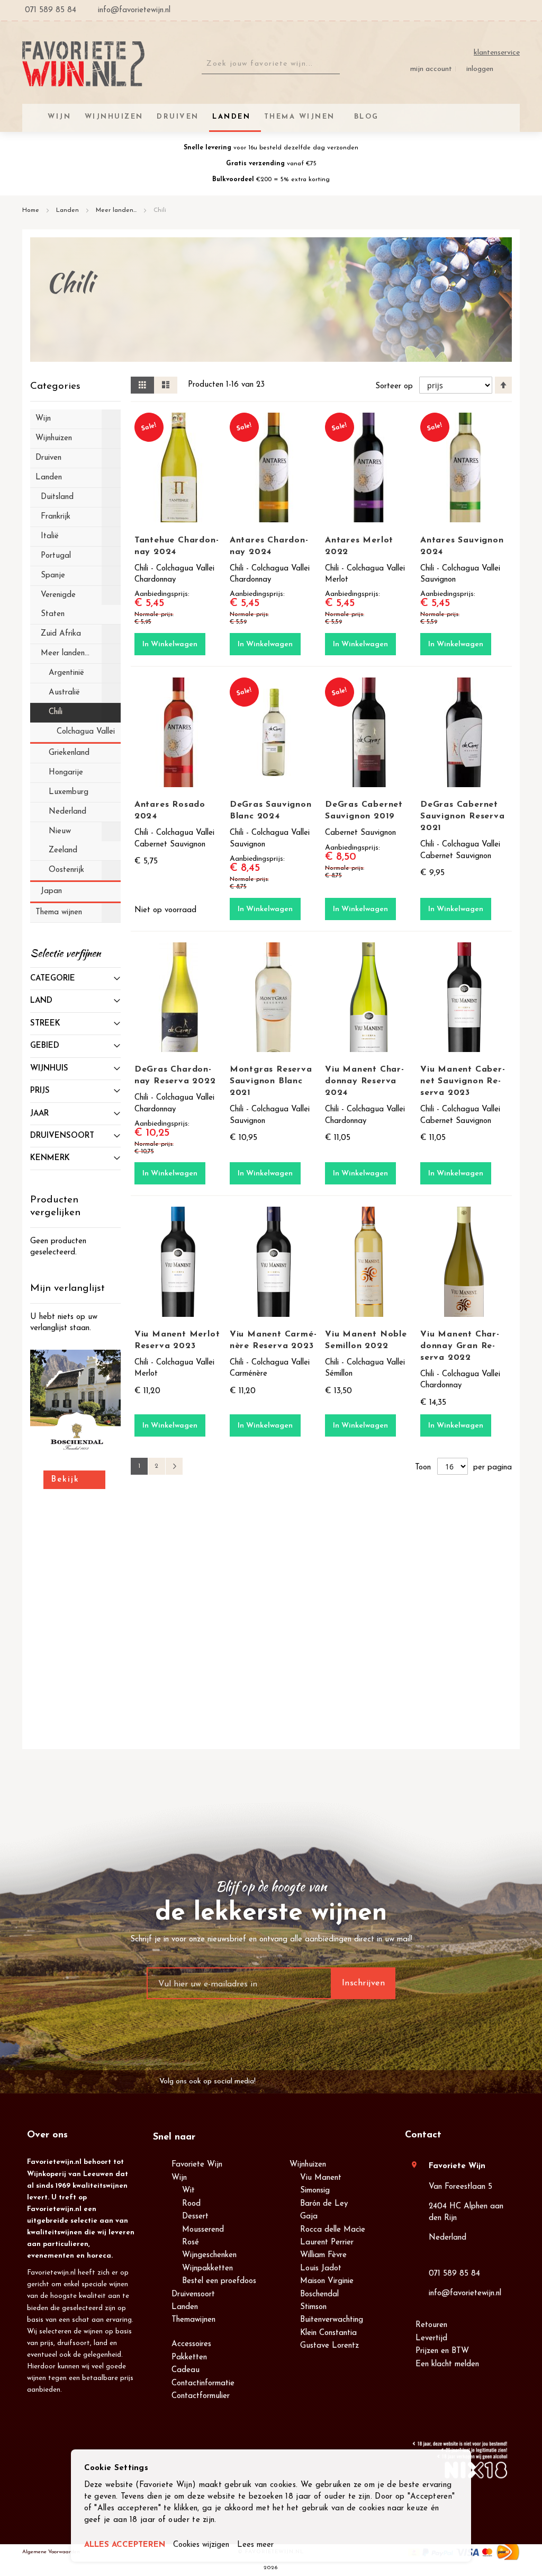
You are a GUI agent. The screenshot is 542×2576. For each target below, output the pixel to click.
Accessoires (191, 2344)
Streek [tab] (45, 1024)
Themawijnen (193, 2320)
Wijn (179, 2178)
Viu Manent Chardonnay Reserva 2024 (364, 1081)
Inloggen (480, 69)
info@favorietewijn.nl (465, 2293)
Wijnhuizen (308, 2165)
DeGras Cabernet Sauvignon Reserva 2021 (463, 816)
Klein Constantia (328, 2333)
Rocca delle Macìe (333, 2230)
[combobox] (271, 64)
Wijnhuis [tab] (49, 1069)
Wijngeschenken (209, 2255)
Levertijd (431, 2338)
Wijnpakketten (207, 2269)
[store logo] (83, 64)
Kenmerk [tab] (50, 1158)
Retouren (431, 2325)
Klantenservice (497, 53)
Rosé (191, 2243)
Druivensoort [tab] (62, 1136)
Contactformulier (201, 2396)
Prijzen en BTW (442, 2351)
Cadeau (186, 2370)
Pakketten (189, 2357)
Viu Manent (321, 2178)
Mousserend (203, 2230)
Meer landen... (117, 210)
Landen (69, 210)
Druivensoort (193, 2294)
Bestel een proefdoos (219, 2281)
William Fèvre (323, 2255)
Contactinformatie (203, 2383)
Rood (191, 2204)
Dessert (195, 2217)
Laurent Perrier (327, 2243)
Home (32, 210)
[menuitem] (365, 117)
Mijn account (431, 69)
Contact (423, 2135)
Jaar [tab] (39, 1114)
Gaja (309, 2217)
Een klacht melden (447, 2364)
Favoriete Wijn (197, 2165)
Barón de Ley (324, 2204)
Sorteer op (394, 386)
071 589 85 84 (454, 2274)
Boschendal (319, 2294)
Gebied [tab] (45, 1046)
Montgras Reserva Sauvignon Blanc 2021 (271, 1081)
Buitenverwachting (332, 2320)
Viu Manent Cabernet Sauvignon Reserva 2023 (463, 1081)
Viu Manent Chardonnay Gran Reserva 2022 (460, 1346)
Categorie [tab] (53, 979)
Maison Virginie (327, 2281)
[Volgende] (174, 1466)
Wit (188, 2191)
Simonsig (315, 2191)
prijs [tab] (40, 1091)
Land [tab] (41, 1001)
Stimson (313, 2307)
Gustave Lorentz (329, 2346)
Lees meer (255, 2545)
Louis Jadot (321, 2269)
